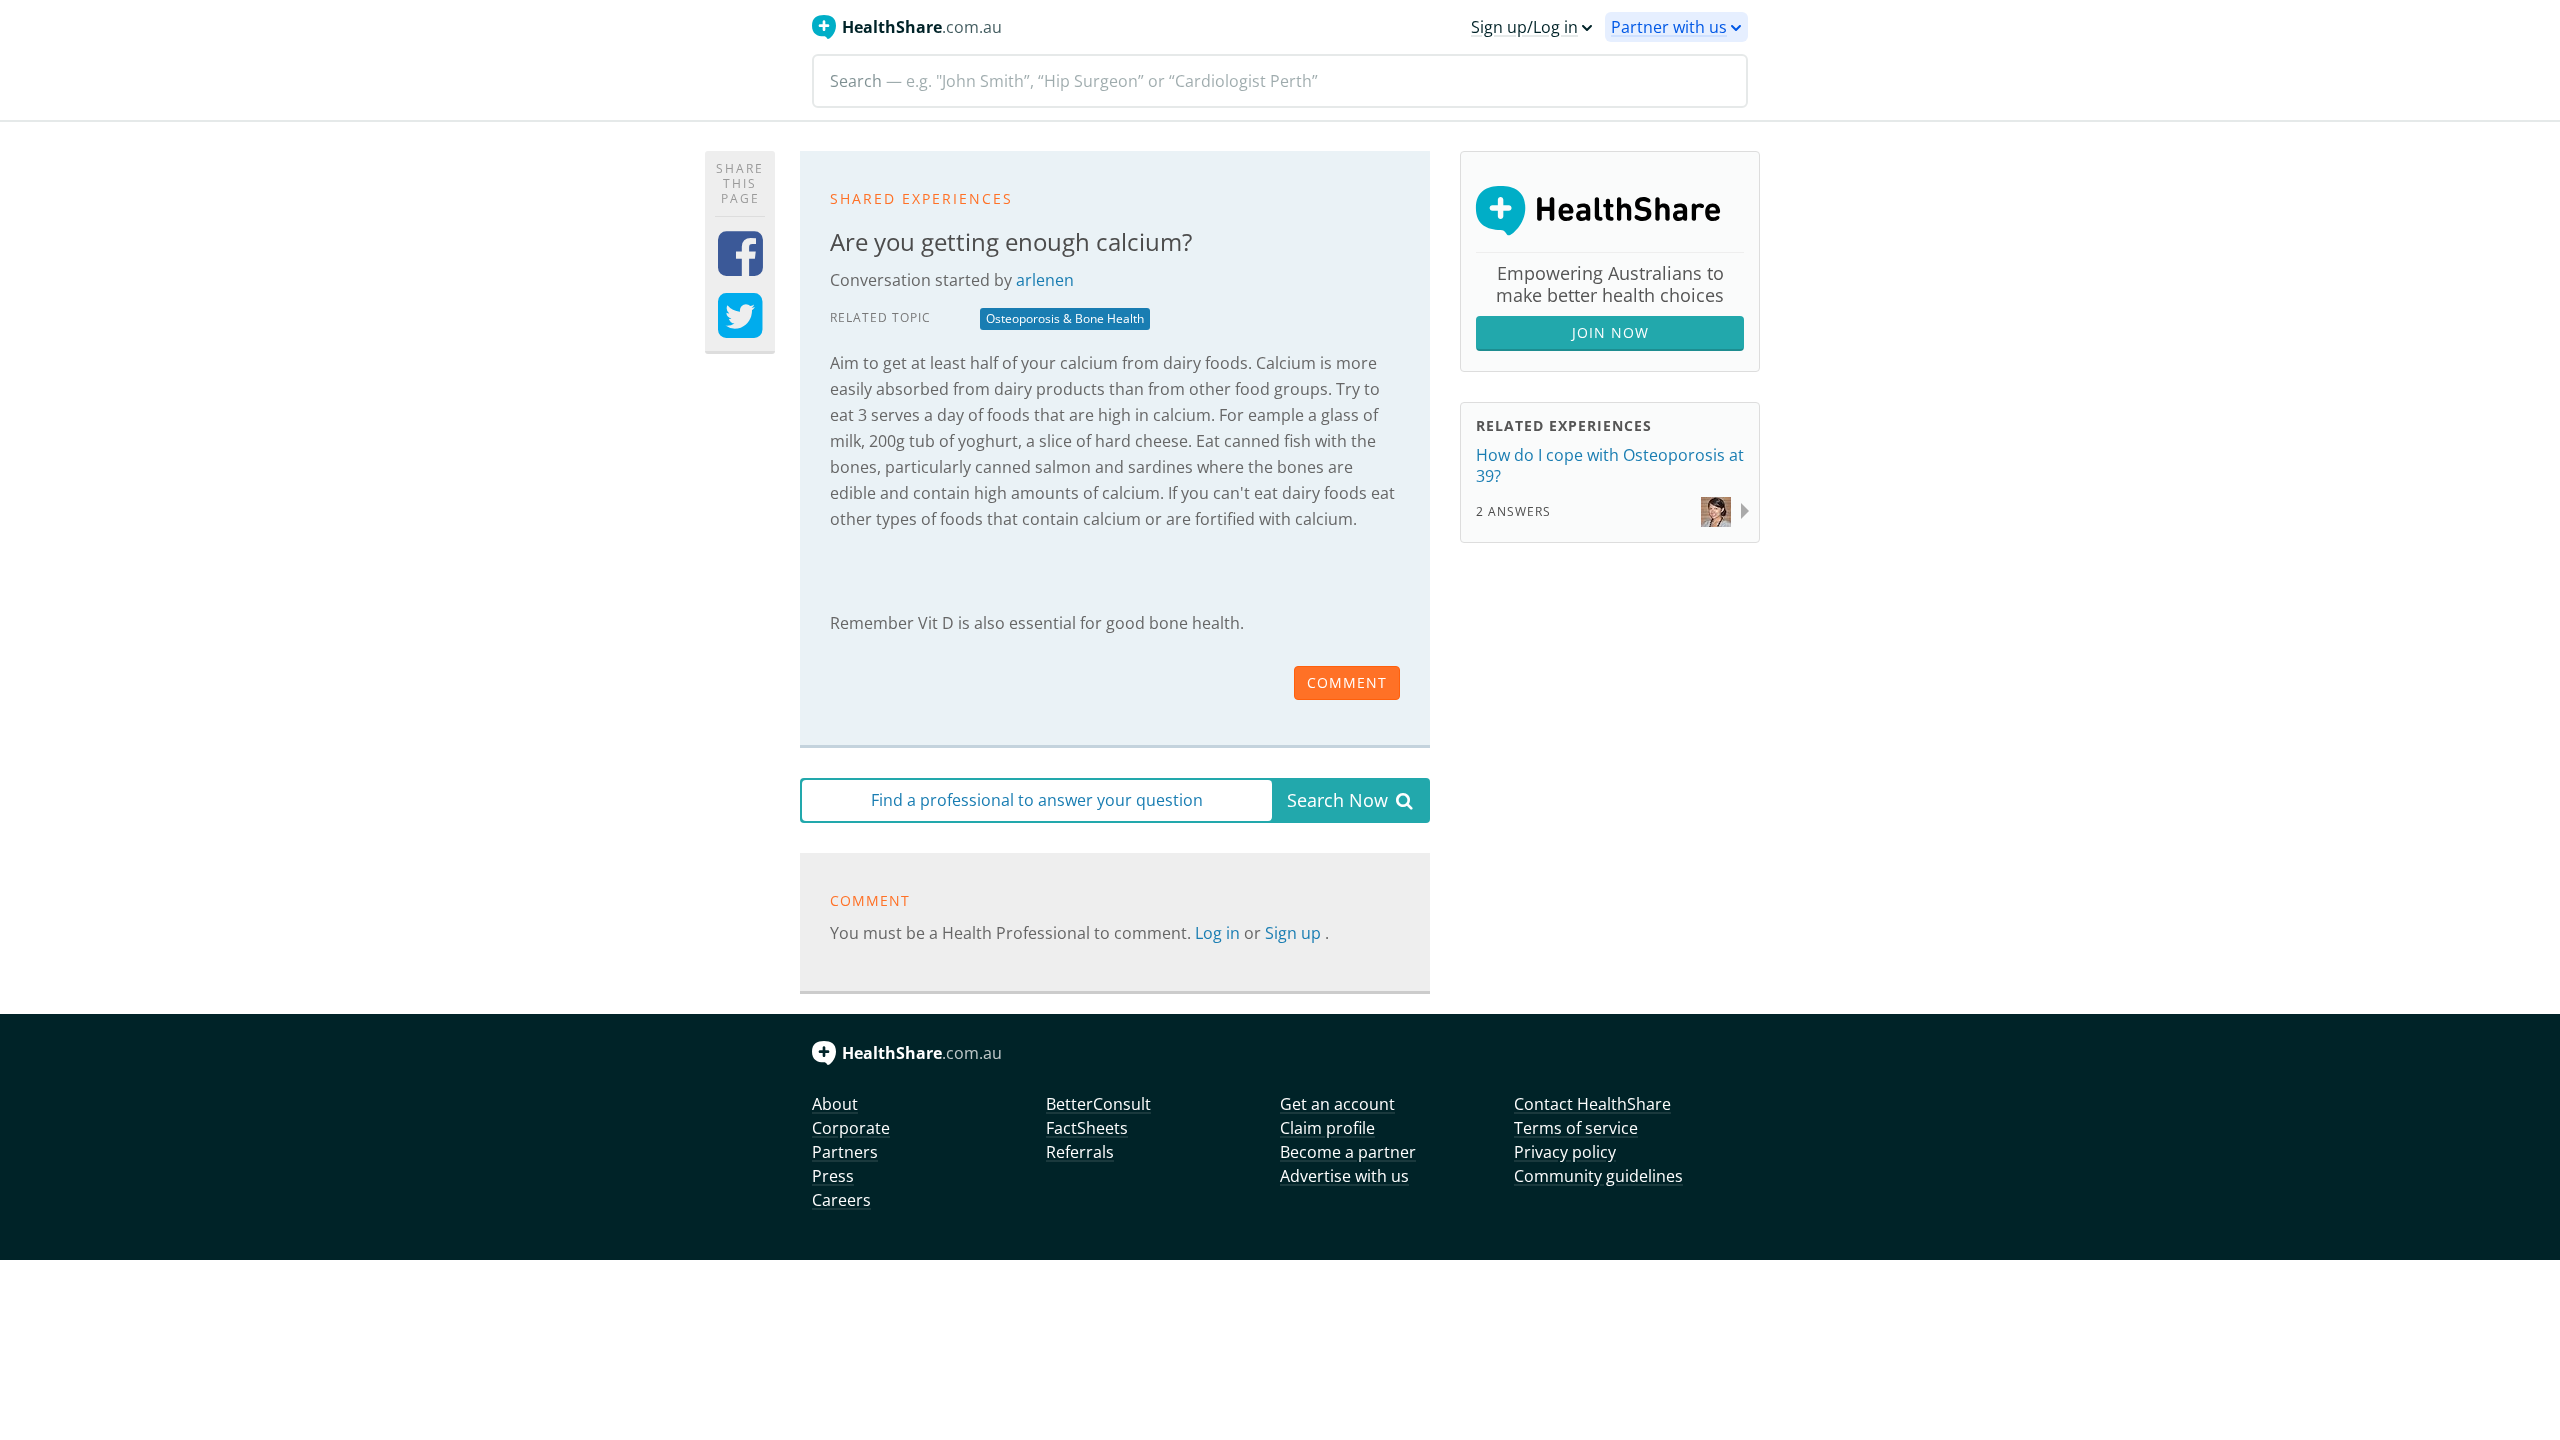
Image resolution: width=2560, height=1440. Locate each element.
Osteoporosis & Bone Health (1065, 318)
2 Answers (1513, 511)
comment (1347, 682)
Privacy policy (1565, 1152)
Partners (845, 1152)
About (835, 1104)
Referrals (1080, 1152)
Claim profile (1327, 1128)
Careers (841, 1200)
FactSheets (1087, 1128)
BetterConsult (1098, 1104)
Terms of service (1576, 1128)
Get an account (1337, 1104)
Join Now (1610, 332)
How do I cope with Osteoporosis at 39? (1610, 465)
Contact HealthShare (1592, 1104)
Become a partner (1348, 1152)
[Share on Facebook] (740, 266)
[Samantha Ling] (1716, 509)
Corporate (851, 1128)
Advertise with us (1344, 1176)
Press (833, 1176)
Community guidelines (1598, 1176)
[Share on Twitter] (740, 328)
